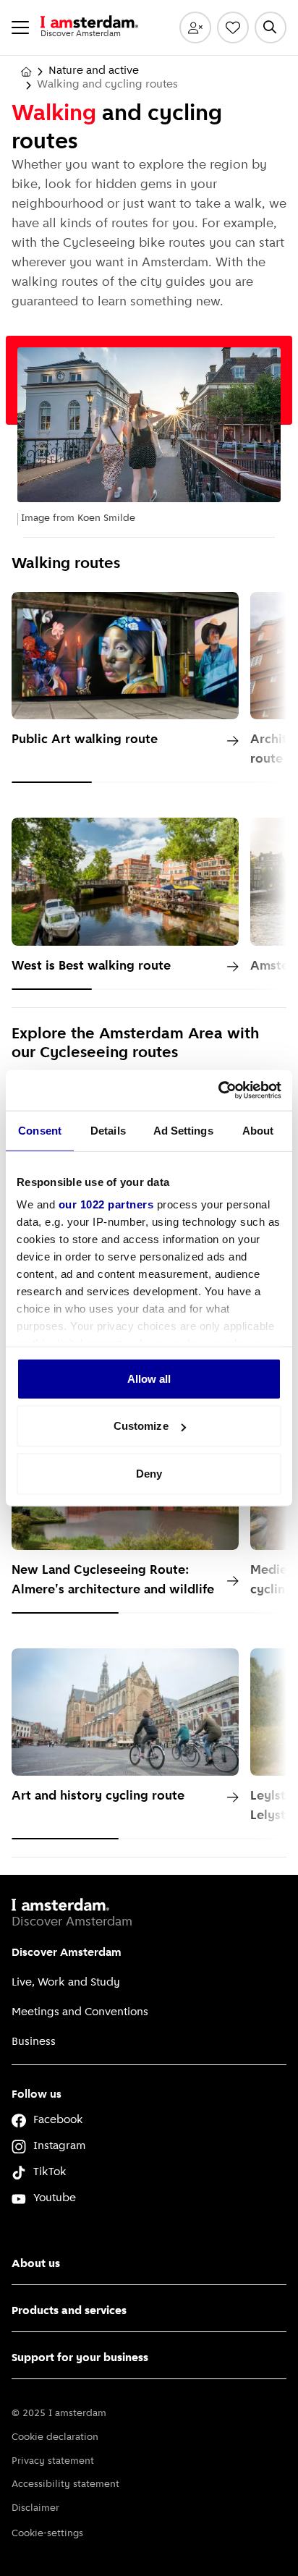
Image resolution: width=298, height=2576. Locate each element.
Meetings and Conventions (80, 2012)
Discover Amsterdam (67, 1953)
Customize (141, 1426)
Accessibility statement (65, 2484)
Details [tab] (108, 1130)
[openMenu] (20, 27)
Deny (149, 1473)
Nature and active (94, 71)
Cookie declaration (55, 2437)
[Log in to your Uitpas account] (195, 27)
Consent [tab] (40, 1130)
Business (34, 2042)
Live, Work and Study (66, 1983)
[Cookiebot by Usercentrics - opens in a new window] (218, 1090)
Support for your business (80, 2358)
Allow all (149, 1378)
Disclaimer (35, 2508)
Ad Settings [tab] (183, 1130)
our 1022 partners (106, 1204)
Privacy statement (53, 2461)
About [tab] (258, 1130)
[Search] (271, 27)
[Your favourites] (233, 27)
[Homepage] (26, 72)
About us (36, 2264)
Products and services (69, 2311)
